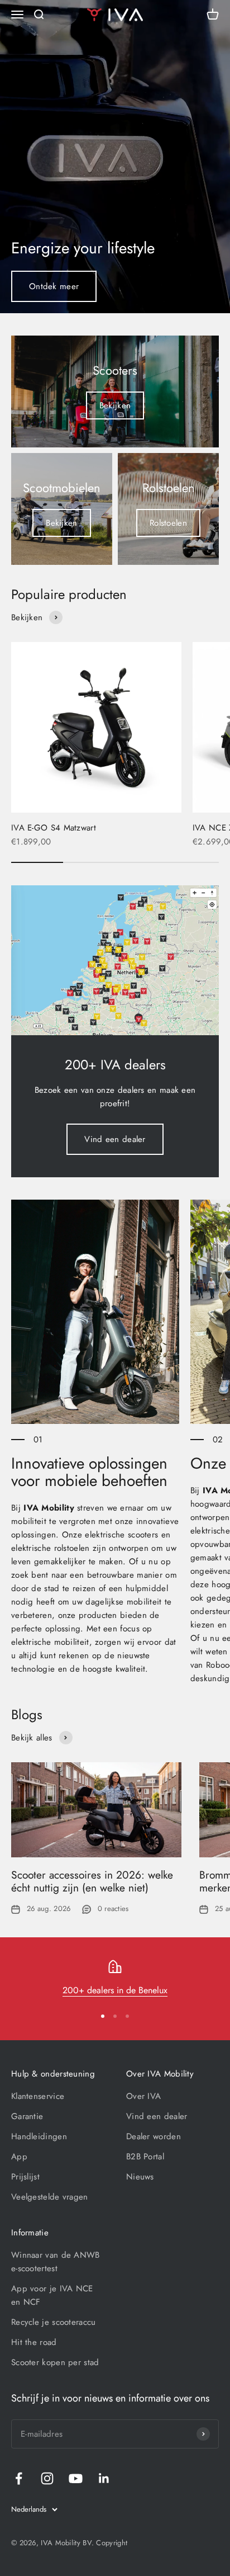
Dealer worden (154, 2136)
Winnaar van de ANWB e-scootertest (56, 2262)
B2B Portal (145, 2157)
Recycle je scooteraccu (54, 2322)
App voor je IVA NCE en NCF (52, 2295)
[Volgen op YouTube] (76, 2478)
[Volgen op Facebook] (19, 2478)
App (19, 2157)
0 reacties (113, 1909)
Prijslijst (25, 2177)
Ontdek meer (54, 286)
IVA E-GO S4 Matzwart (54, 828)
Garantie (27, 2116)
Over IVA (143, 2096)
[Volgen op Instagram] (47, 2478)
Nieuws (140, 2177)
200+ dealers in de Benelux (115, 1990)
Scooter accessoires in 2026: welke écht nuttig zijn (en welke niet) (92, 1881)
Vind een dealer (115, 1139)
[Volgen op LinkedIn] (104, 2478)
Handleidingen (39, 2136)
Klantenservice (38, 2096)
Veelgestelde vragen (50, 2197)
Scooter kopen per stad (55, 2362)
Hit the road (34, 2342)
